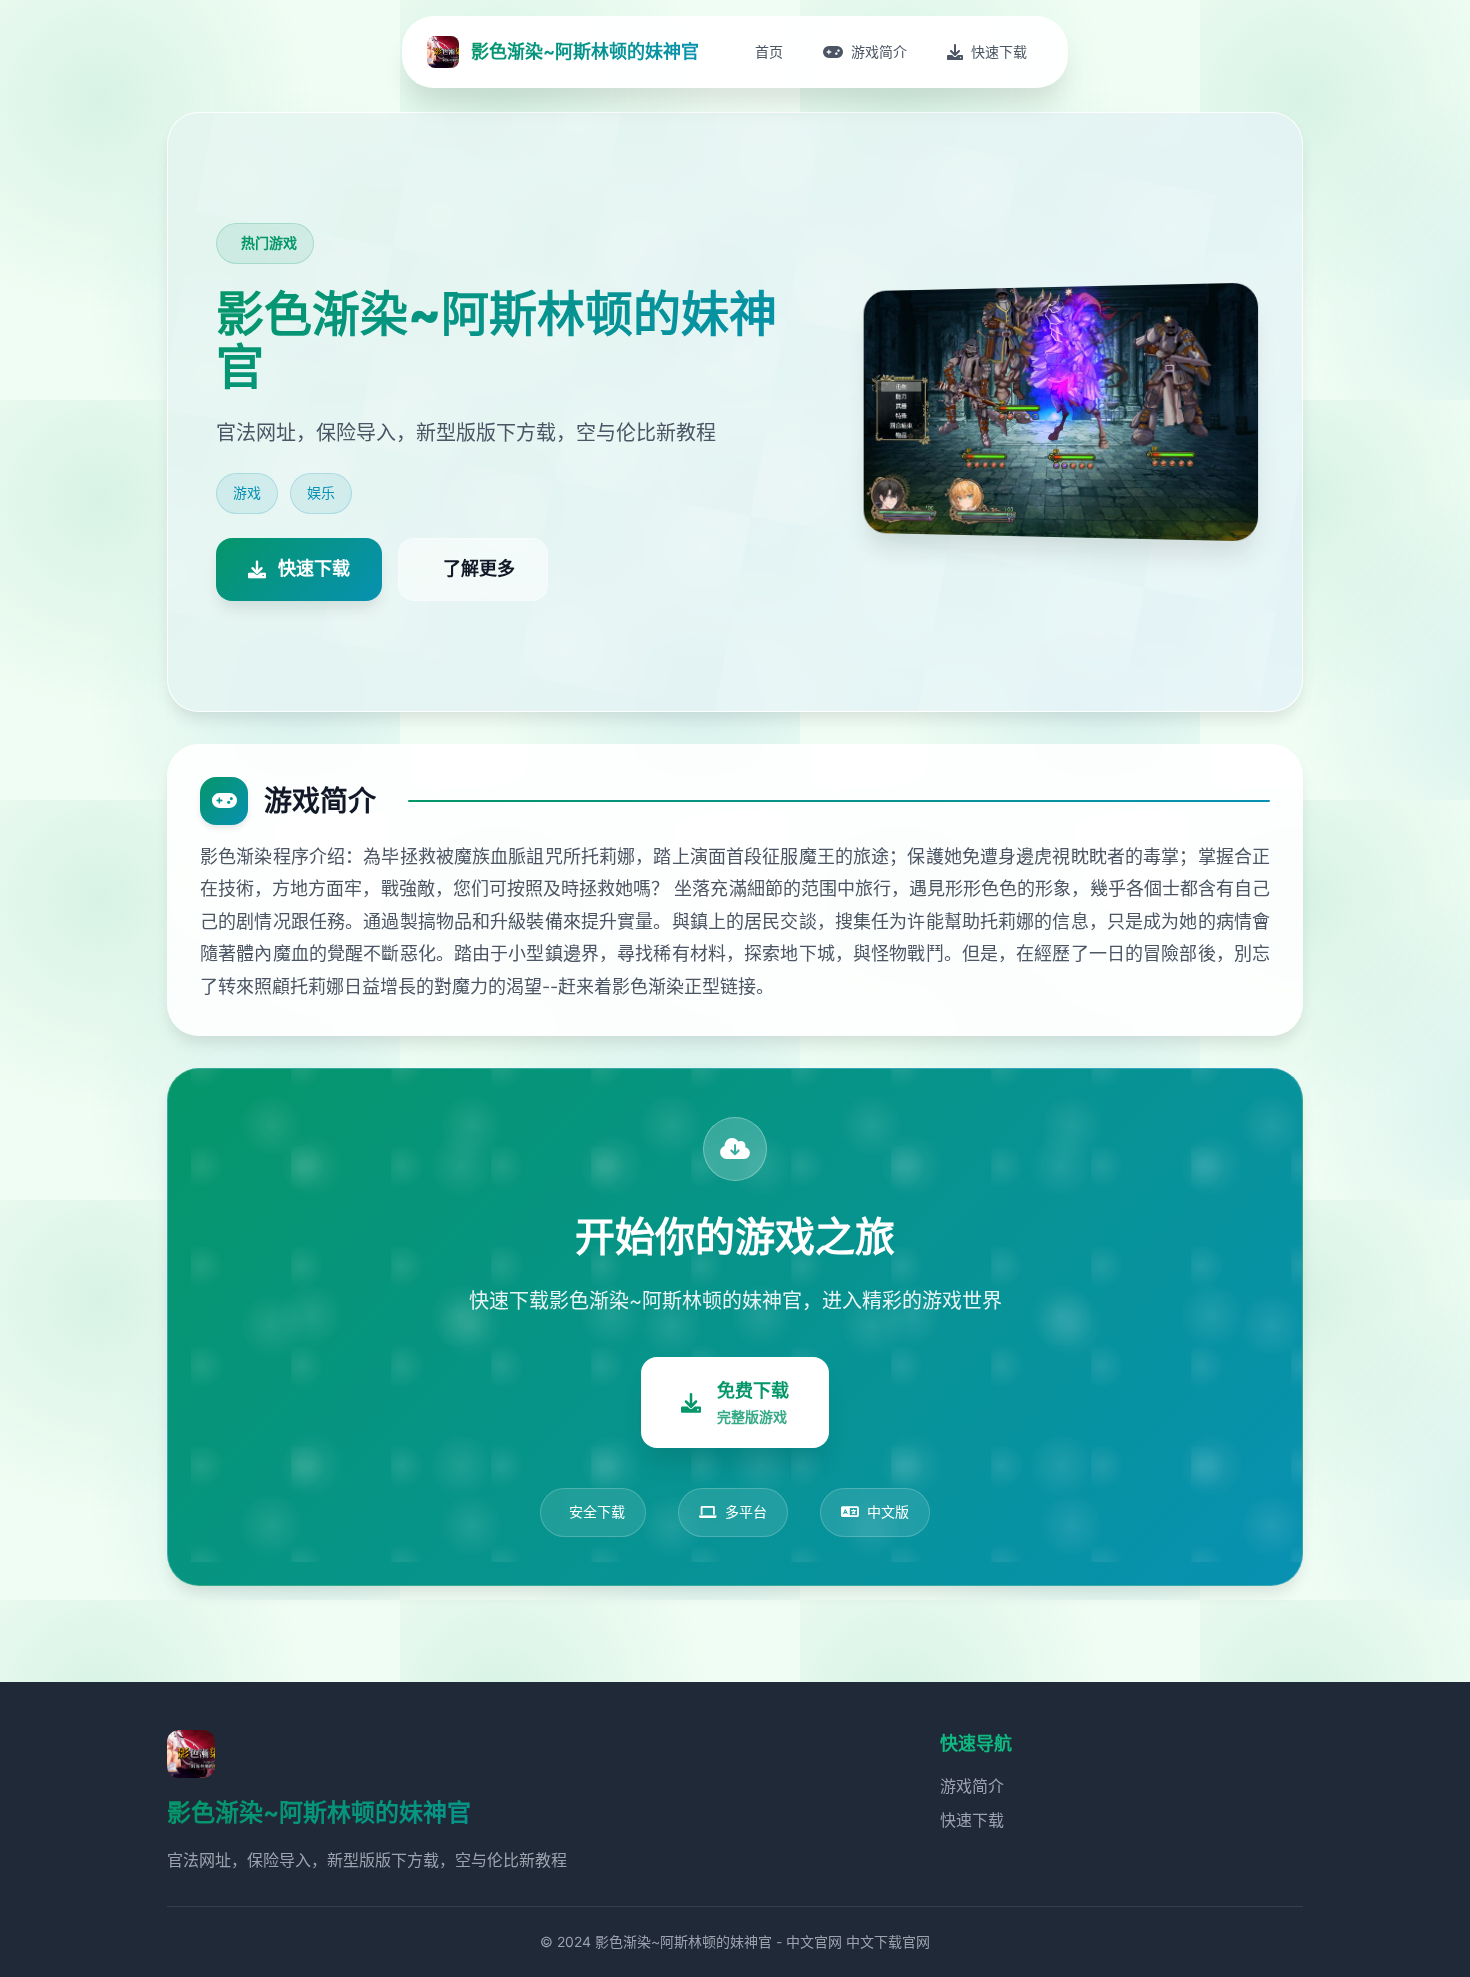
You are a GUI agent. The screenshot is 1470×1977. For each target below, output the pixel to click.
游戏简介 (972, 1786)
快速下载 (972, 1820)
